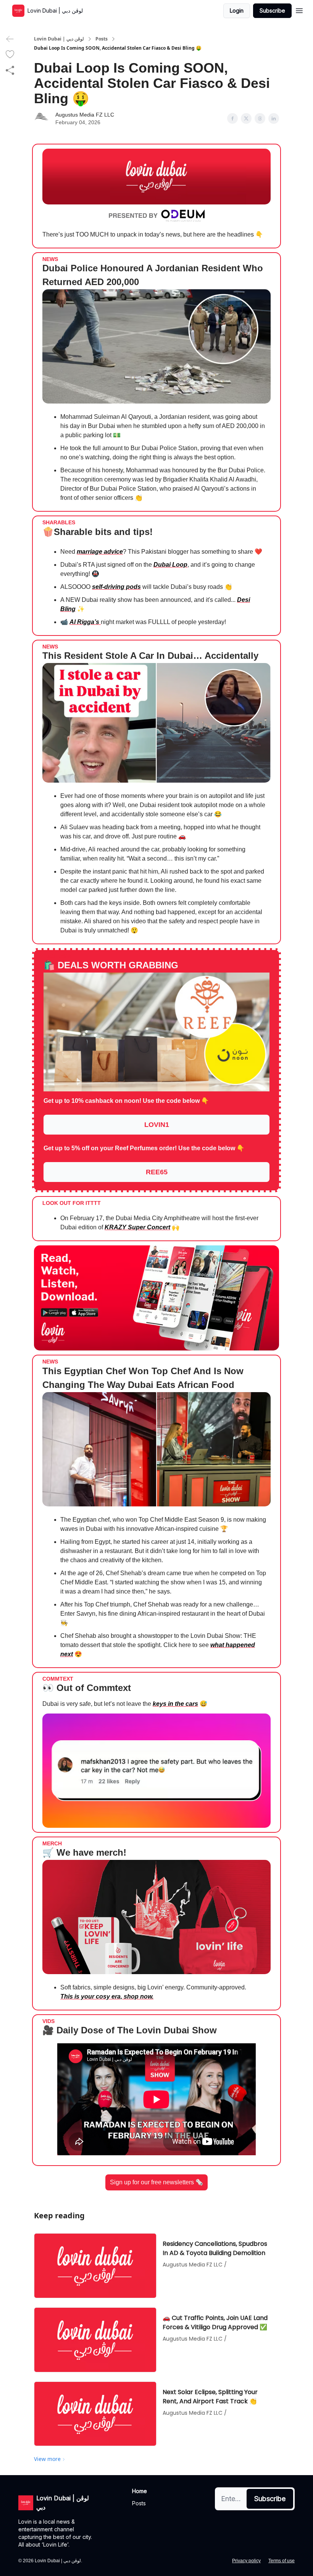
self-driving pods (116, 587)
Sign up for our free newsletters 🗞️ (156, 2182)
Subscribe (272, 11)
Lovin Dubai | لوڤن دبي (59, 39)
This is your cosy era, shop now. (107, 1996)
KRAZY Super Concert (137, 1227)
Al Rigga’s (85, 622)
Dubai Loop (170, 565)
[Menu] (299, 10)
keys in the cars (175, 1704)
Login (237, 11)
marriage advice (100, 552)
